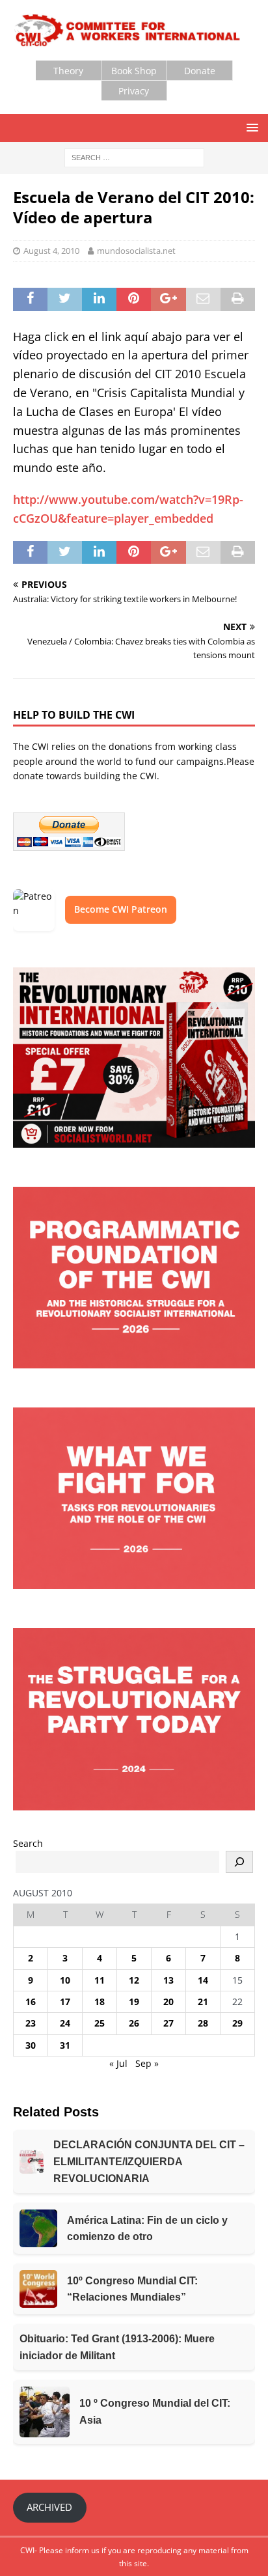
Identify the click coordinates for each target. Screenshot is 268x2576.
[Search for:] (134, 157)
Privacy (134, 91)
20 (168, 2001)
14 (203, 1980)
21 (203, 2001)
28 (203, 2023)
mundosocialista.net (136, 251)
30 (31, 2045)
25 (100, 2023)
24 (65, 2023)
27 (168, 2023)
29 (237, 2023)
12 (134, 1980)
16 (31, 2001)
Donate (200, 71)
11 (100, 1980)
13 (168, 1980)
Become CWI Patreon (121, 909)
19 (134, 2001)
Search (28, 1843)
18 (100, 2001)
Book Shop (134, 71)
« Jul (118, 2063)
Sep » (147, 2063)
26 (134, 2023)
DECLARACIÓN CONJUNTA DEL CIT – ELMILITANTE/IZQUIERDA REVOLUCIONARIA (149, 2161)
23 (31, 2023)
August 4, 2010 (51, 251)
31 (65, 2045)
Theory (68, 71)
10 (65, 1980)
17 (65, 2001)
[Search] (239, 1862)
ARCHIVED (49, 2507)
